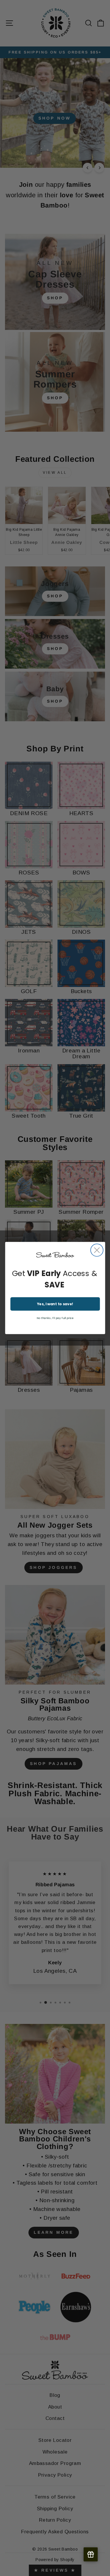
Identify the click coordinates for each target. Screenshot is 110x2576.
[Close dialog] (97, 1250)
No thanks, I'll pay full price (55, 1318)
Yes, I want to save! (55, 1304)
